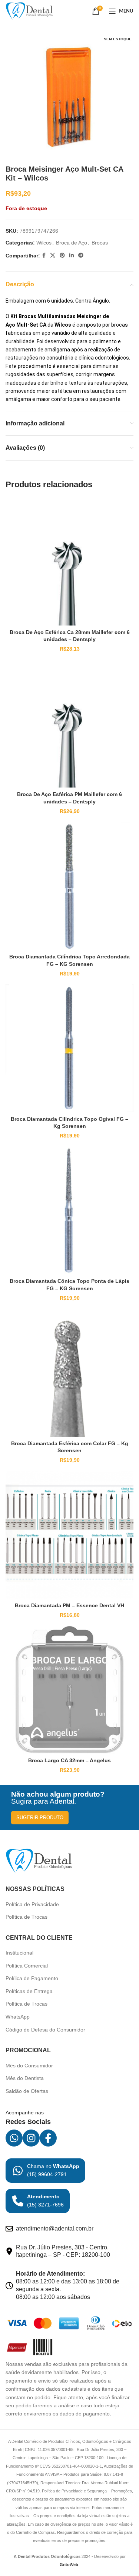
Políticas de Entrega (29, 1991)
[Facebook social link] (44, 255)
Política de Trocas (27, 1917)
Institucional (19, 1953)
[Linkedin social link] (72, 255)
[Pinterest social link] (62, 255)
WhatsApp (18, 2017)
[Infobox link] (45, 2171)
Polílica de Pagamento (32, 1978)
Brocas (100, 243)
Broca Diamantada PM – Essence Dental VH (69, 1605)
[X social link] (53, 255)
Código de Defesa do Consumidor (45, 2030)
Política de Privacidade (32, 1904)
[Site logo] (29, 11)
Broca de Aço (72, 243)
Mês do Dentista (25, 2078)
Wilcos (44, 243)
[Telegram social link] (81, 255)
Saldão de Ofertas (27, 2091)
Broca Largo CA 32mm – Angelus (69, 1760)
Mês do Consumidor (29, 2066)
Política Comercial (27, 1966)
